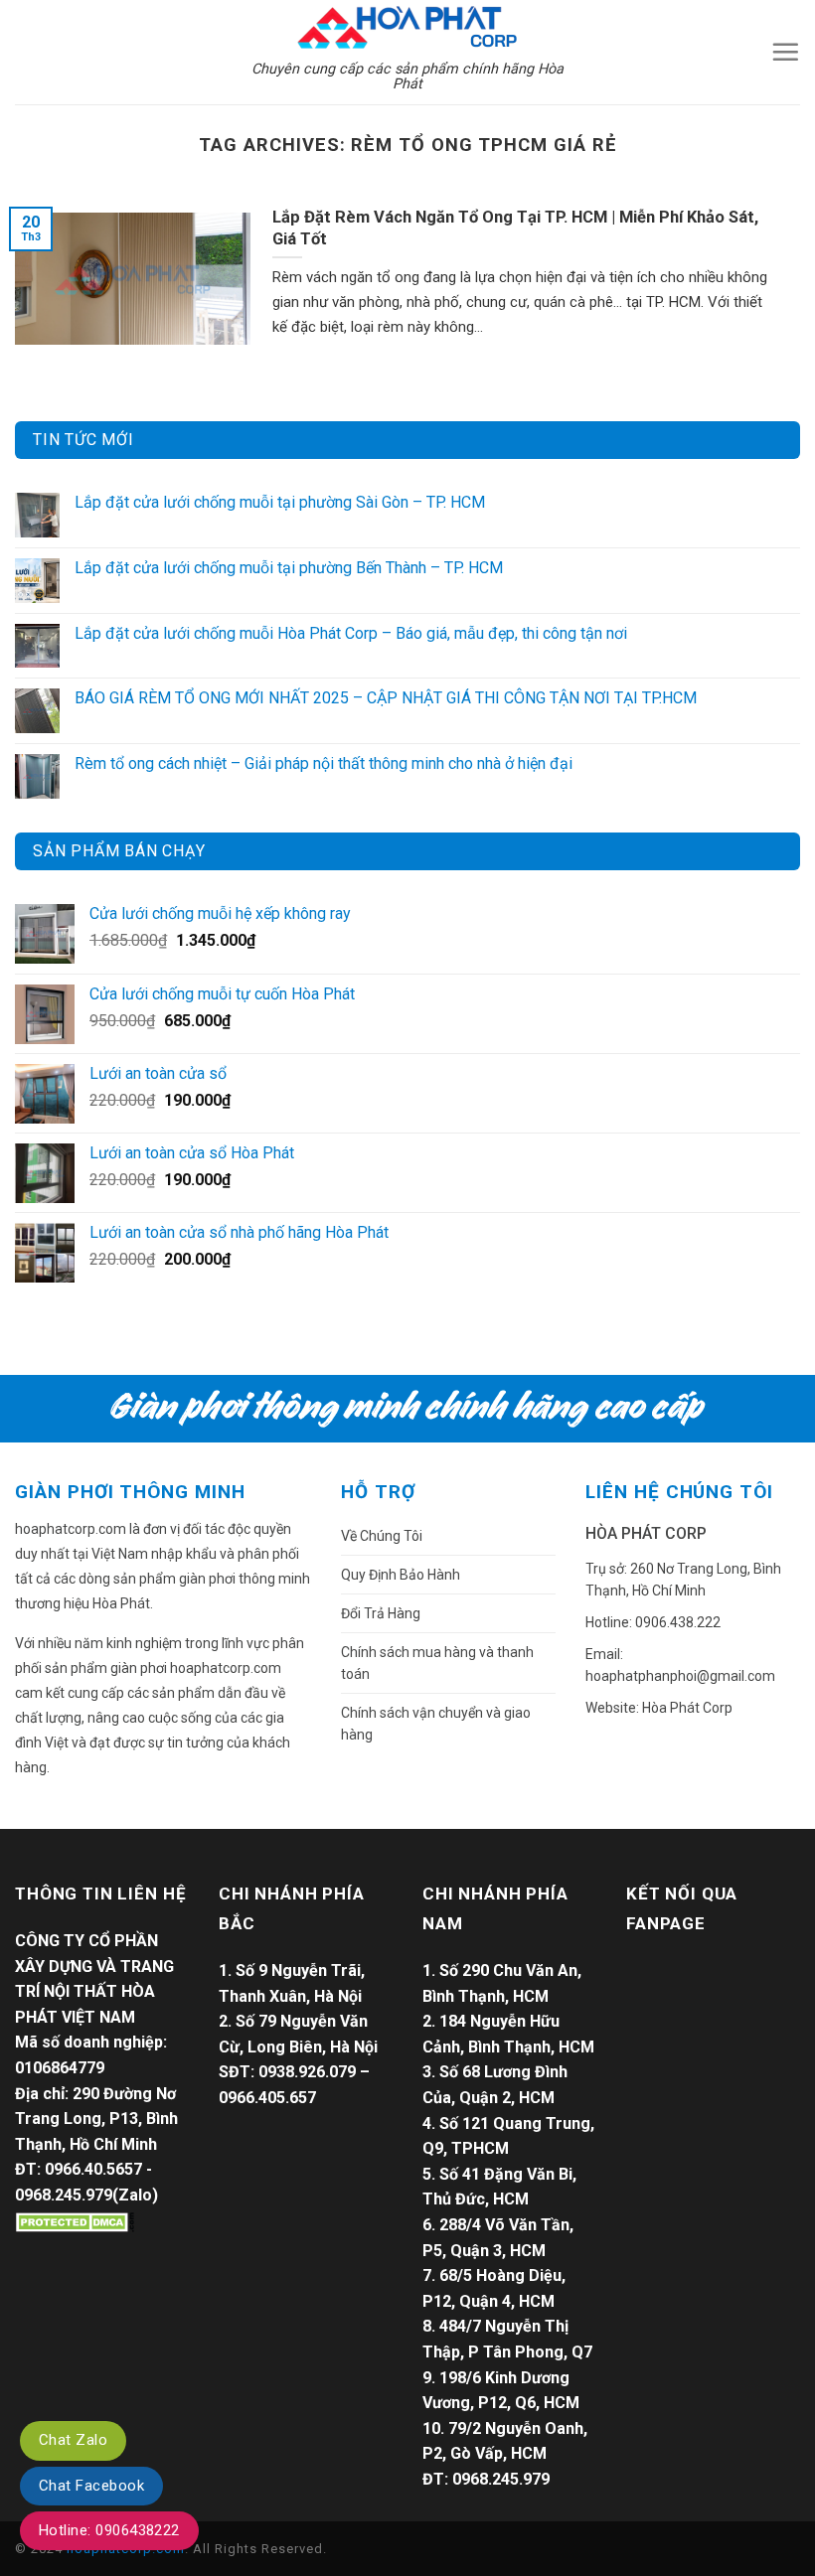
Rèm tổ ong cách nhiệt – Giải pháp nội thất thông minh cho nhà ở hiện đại (324, 763)
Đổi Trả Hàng (381, 1613)
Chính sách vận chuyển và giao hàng (436, 1724)
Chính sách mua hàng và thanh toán (437, 1663)
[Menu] (785, 52)
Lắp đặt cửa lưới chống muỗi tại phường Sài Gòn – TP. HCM (280, 502)
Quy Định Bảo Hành (401, 1575)
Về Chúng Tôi (382, 1536)
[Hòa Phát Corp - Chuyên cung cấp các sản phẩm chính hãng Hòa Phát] (407, 26)
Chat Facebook (91, 2486)
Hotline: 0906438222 (109, 2530)
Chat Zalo (73, 2440)
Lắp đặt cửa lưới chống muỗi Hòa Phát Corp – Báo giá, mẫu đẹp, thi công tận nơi (351, 633)
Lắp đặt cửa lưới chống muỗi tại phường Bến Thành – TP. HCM (289, 568)
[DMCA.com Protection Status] (75, 2221)
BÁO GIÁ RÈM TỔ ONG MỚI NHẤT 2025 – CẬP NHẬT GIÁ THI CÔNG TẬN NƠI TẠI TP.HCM (386, 698)
